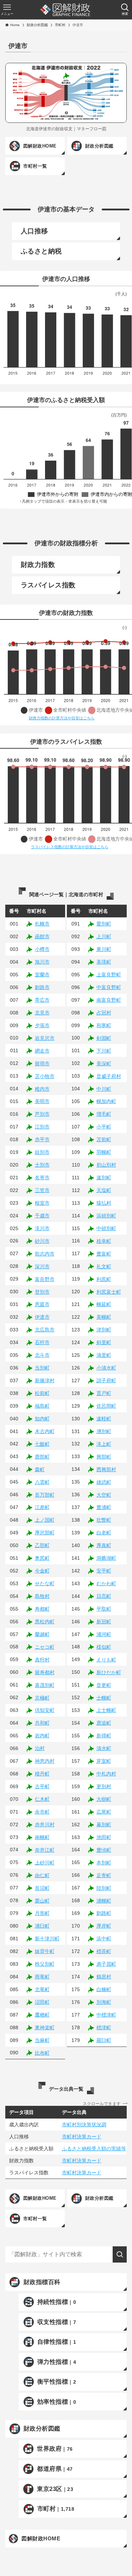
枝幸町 (104, 1241)
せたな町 (45, 1583)
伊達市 (42, 1317)
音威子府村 (109, 1076)
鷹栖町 (42, 2015)
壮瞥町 (104, 1520)
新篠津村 (45, 1380)
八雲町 (42, 1482)
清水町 (104, 1748)
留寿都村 (45, 1672)
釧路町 (104, 1913)
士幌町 (104, 1698)
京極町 (42, 1698)
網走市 (42, 1051)
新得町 (104, 1736)
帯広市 (42, 1000)
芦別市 (42, 1114)
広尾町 (104, 1812)
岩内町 (42, 1736)
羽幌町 (104, 1152)
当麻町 (42, 2040)
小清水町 (106, 1368)
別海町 (104, 2002)
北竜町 (42, 1989)
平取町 (104, 1609)
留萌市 (42, 1064)
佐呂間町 (106, 1406)
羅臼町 (104, 2040)
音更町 (104, 1685)
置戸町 (104, 1393)
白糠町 (104, 1989)
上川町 (104, 936)
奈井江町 (45, 1850)
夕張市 (42, 1025)
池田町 (104, 1837)
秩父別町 (45, 1964)
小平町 (104, 1127)
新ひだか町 (109, 1672)
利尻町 (104, 1279)
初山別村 (106, 1165)
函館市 (42, 936)
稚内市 (42, 1089)
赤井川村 (45, 1825)
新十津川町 (47, 1939)
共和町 (42, 1723)
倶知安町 (45, 1710)
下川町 (104, 1051)
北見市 (42, 1013)
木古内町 (45, 1431)
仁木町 (42, 1799)
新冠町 (104, 1622)
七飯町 (42, 1444)
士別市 (42, 1165)
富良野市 (45, 1279)
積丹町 (42, 1774)
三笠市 (42, 1190)
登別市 (42, 1292)
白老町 (104, 1533)
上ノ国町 (45, 1520)
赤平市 (42, 1139)
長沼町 (42, 1888)
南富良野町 (109, 1000)
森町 (40, 1469)
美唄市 (42, 1101)
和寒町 (104, 1025)
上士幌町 (106, 1710)
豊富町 (104, 1254)
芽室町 (104, 1761)
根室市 (42, 1203)
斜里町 (104, 1342)
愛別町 (104, 924)
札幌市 (42, 924)
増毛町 (104, 1114)
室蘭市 (42, 975)
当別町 (42, 1368)
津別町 (104, 1330)
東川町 (104, 949)
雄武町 (104, 1482)
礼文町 (104, 1266)
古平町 (42, 1786)
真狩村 (42, 1660)
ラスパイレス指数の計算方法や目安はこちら (70, 847)
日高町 (104, 1596)
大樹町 (104, 1799)
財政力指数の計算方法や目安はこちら (62, 718)
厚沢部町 (45, 1533)
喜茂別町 (45, 1685)
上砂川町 (45, 1863)
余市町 (42, 1812)
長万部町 (45, 1495)
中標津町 (106, 2015)
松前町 (42, 1393)
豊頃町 (104, 1850)
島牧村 (42, 1596)
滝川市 (42, 1228)
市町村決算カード (82, 2137)
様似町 (104, 1647)
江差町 (42, 1507)
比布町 (42, 2053)
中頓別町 (106, 1228)
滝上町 (104, 1444)
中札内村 (106, 1774)
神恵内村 (45, 1761)
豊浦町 (104, 1507)
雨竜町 (42, 1977)
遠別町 (104, 1178)
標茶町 (104, 1951)
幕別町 (104, 1825)
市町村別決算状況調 (84, 2125)
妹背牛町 (45, 1951)
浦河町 (104, 1634)
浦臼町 (42, 1926)
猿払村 (104, 1203)
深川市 (42, 1266)
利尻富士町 (109, 1292)
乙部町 (42, 1545)
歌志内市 (45, 1254)
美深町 (104, 1064)
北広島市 (45, 1330)
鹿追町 (104, 1723)
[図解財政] (65, 10)
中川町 (104, 1089)
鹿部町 (42, 1457)
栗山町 (42, 1901)
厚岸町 (104, 1926)
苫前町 (104, 1139)
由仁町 (42, 1875)
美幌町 (104, 1317)
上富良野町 (109, 975)
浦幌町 (104, 1901)
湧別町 (104, 1431)
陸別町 (104, 1888)
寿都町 (42, 1609)
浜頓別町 (106, 1216)
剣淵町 (104, 1038)
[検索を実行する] (120, 2254)
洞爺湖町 (106, 1558)
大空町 (104, 1495)
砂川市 (42, 1241)
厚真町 (104, 1545)
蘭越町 (42, 1634)
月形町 (42, 1913)
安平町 (104, 1571)
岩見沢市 (45, 1038)
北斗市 (42, 1355)
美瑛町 (104, 962)
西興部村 (106, 1469)
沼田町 (42, 2002)
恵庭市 (42, 1304)
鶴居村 (104, 1977)
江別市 (42, 1127)
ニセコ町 (45, 1647)
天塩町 (104, 1190)
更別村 (104, 1786)
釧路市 (42, 987)
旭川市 (42, 962)
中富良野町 (109, 987)
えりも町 (106, 1660)
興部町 (104, 1457)
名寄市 (42, 1178)
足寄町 (104, 1875)
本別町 (104, 1863)
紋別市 (42, 1152)
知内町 (42, 1419)
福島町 (42, 1406)
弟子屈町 (106, 1964)
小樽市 (42, 949)
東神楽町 (45, 2027)
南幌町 (42, 1837)
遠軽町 (104, 1419)
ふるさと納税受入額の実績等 (94, 2149)
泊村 (40, 1748)
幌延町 (104, 1304)
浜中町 (104, 1939)
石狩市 (42, 1342)
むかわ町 (106, 1583)
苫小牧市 (45, 1076)
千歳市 (42, 1216)
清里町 (104, 1355)
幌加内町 (106, 1101)
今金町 (42, 1571)
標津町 (104, 2027)
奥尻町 (42, 1558)
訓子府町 (106, 1380)
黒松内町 (45, 1622)
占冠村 (104, 1013)
